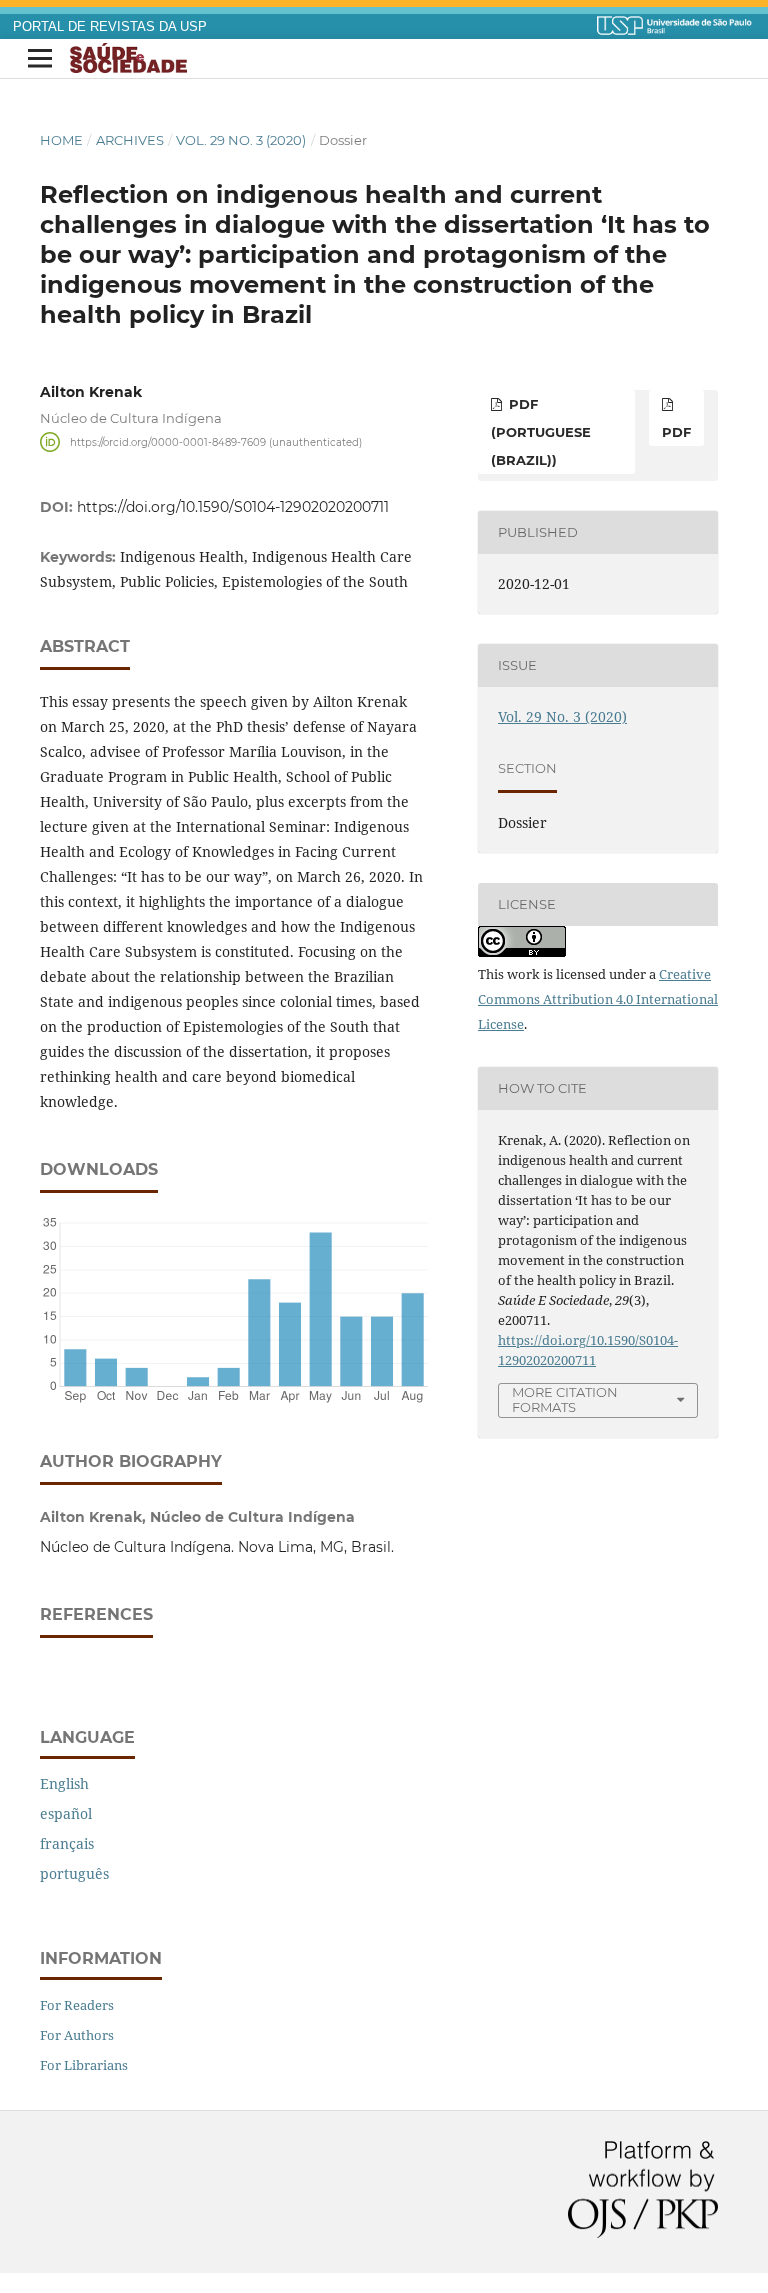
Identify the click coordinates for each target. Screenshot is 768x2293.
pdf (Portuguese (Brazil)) (541, 432)
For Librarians (84, 2065)
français (67, 1843)
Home (61, 140)
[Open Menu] (40, 59)
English (64, 1783)
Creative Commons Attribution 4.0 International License (598, 999)
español (66, 1813)
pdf (676, 432)
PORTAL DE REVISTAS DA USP (110, 27)
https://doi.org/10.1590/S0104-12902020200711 (233, 507)
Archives (130, 140)
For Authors (77, 2035)
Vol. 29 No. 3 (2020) (241, 140)
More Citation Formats (565, 1399)
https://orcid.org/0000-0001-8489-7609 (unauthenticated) (216, 441)
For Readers (77, 2005)
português (74, 1873)
